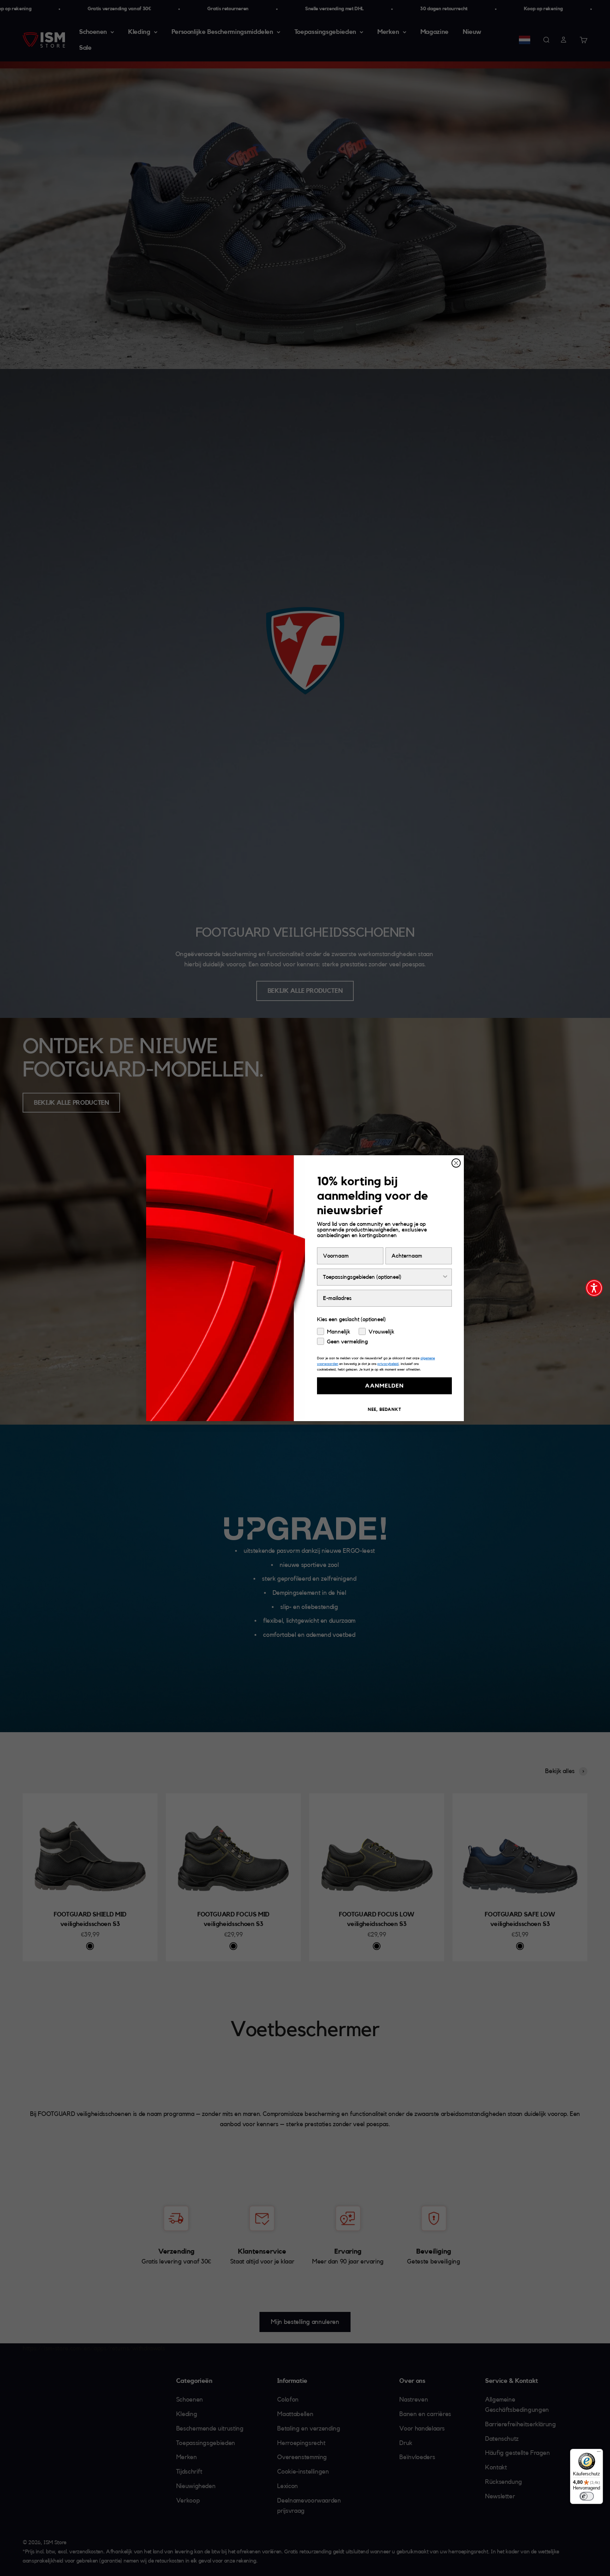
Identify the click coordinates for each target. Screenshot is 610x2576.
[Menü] (599, 2453)
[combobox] (382, 1277)
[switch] (587, 2496)
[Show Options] (445, 1277)
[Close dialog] (456, 1163)
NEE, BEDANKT (385, 1409)
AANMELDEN (384, 1386)
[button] (594, 1288)
